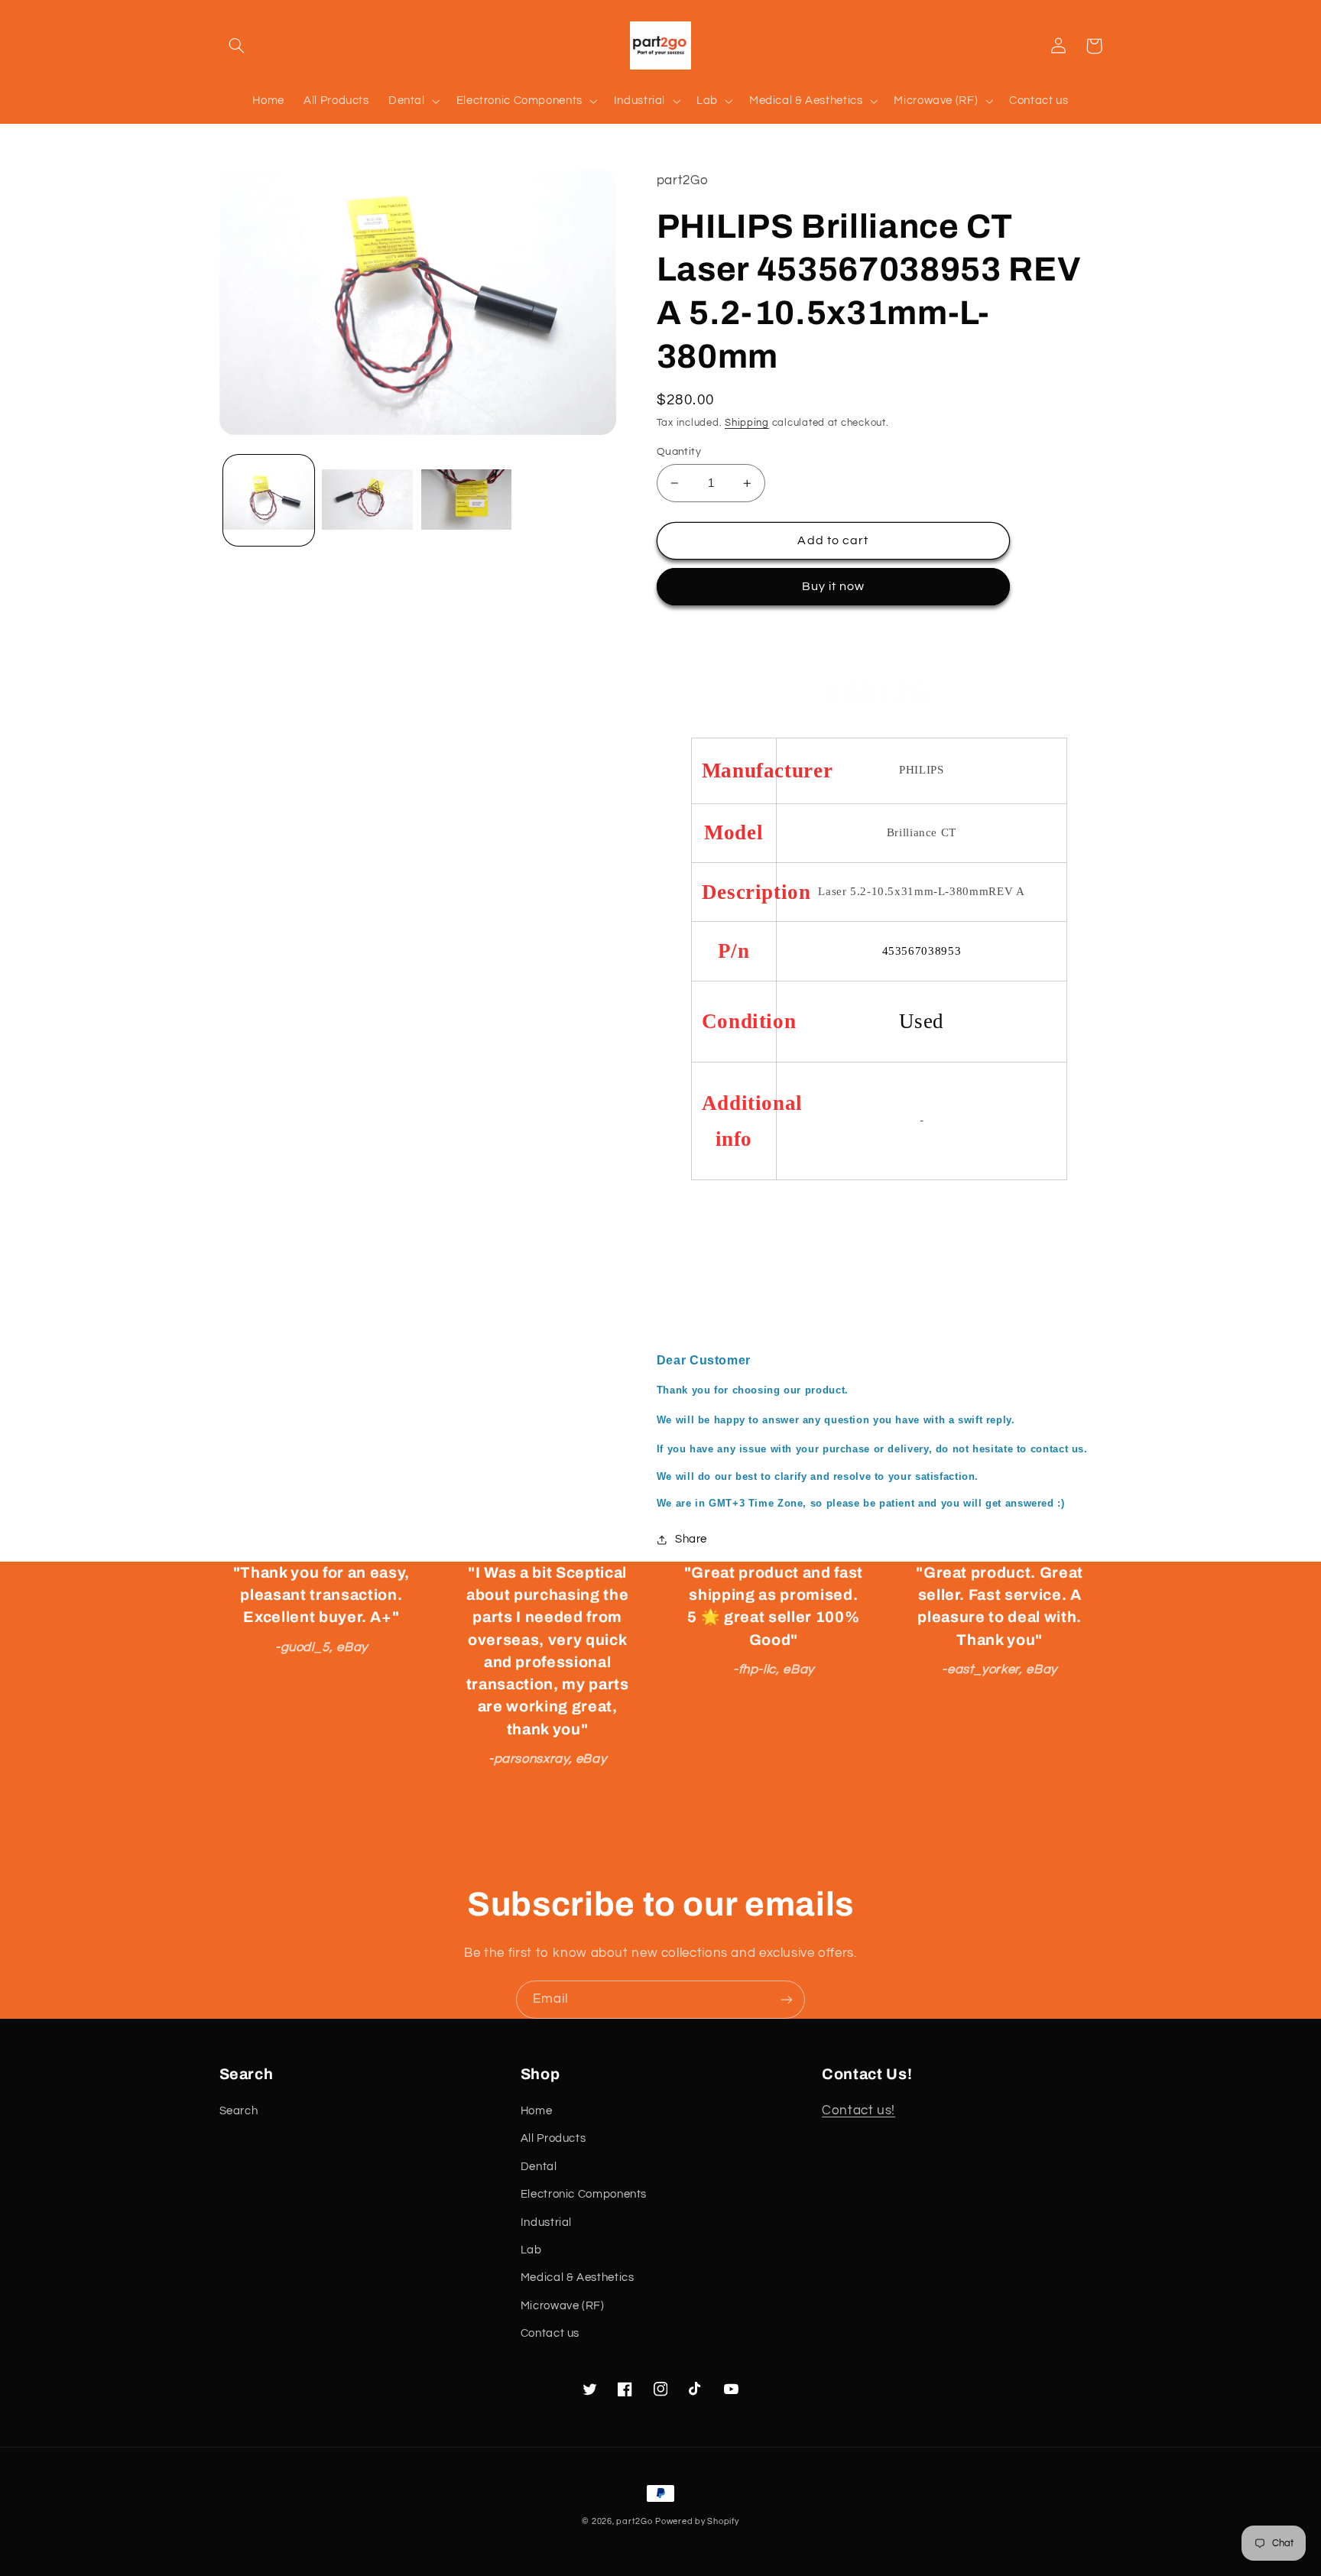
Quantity (679, 452)
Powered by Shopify (697, 2521)
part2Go (634, 2521)
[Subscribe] (787, 1999)
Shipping (747, 423)
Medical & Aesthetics (578, 2278)
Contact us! (858, 2110)
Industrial (546, 2222)
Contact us (550, 2333)
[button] (237, 46)
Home (537, 2111)
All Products (553, 2138)
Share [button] (691, 1539)
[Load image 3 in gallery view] (467, 500)
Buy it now (834, 586)
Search (239, 2111)
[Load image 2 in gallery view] (367, 500)
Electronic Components (584, 2194)
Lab (531, 2250)
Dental (539, 2167)
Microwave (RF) (563, 2306)
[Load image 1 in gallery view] (269, 500)
